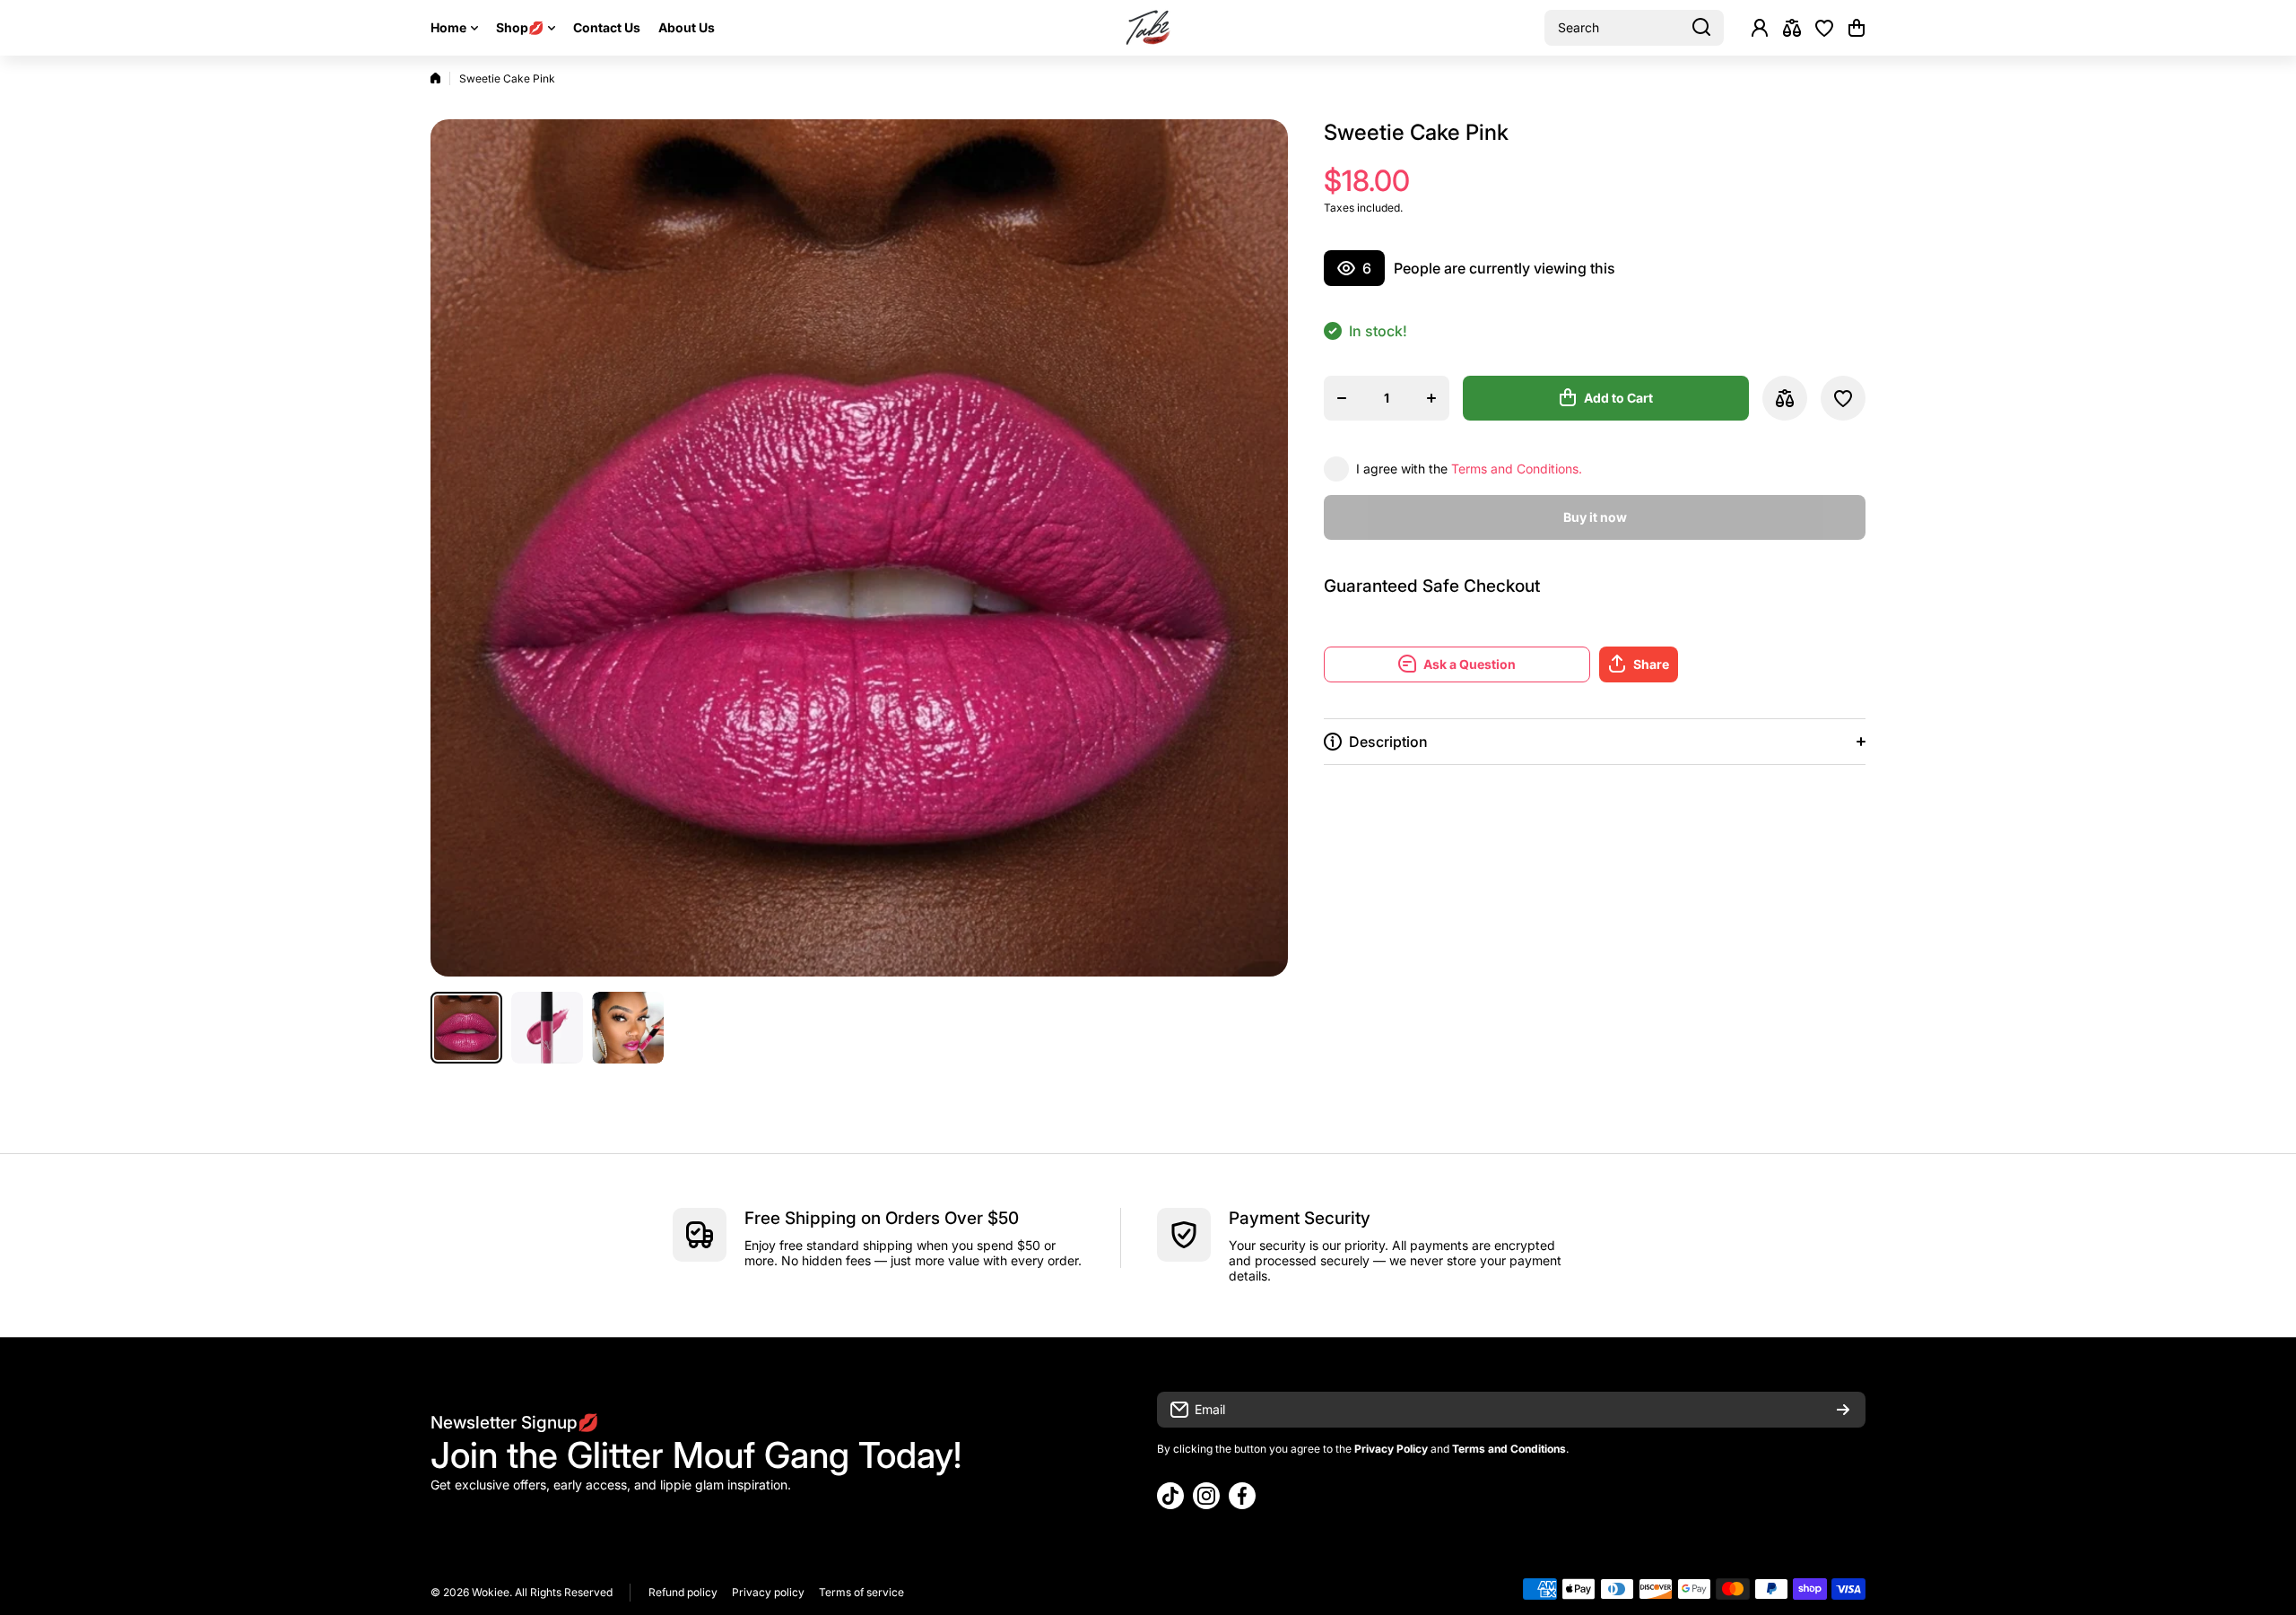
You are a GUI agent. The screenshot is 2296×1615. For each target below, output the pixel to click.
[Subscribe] (1843, 1410)
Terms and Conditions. (1517, 469)
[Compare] (1792, 28)
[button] (1857, 28)
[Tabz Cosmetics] (1148, 28)
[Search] (1701, 28)
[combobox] (1634, 28)
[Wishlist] (1824, 28)
